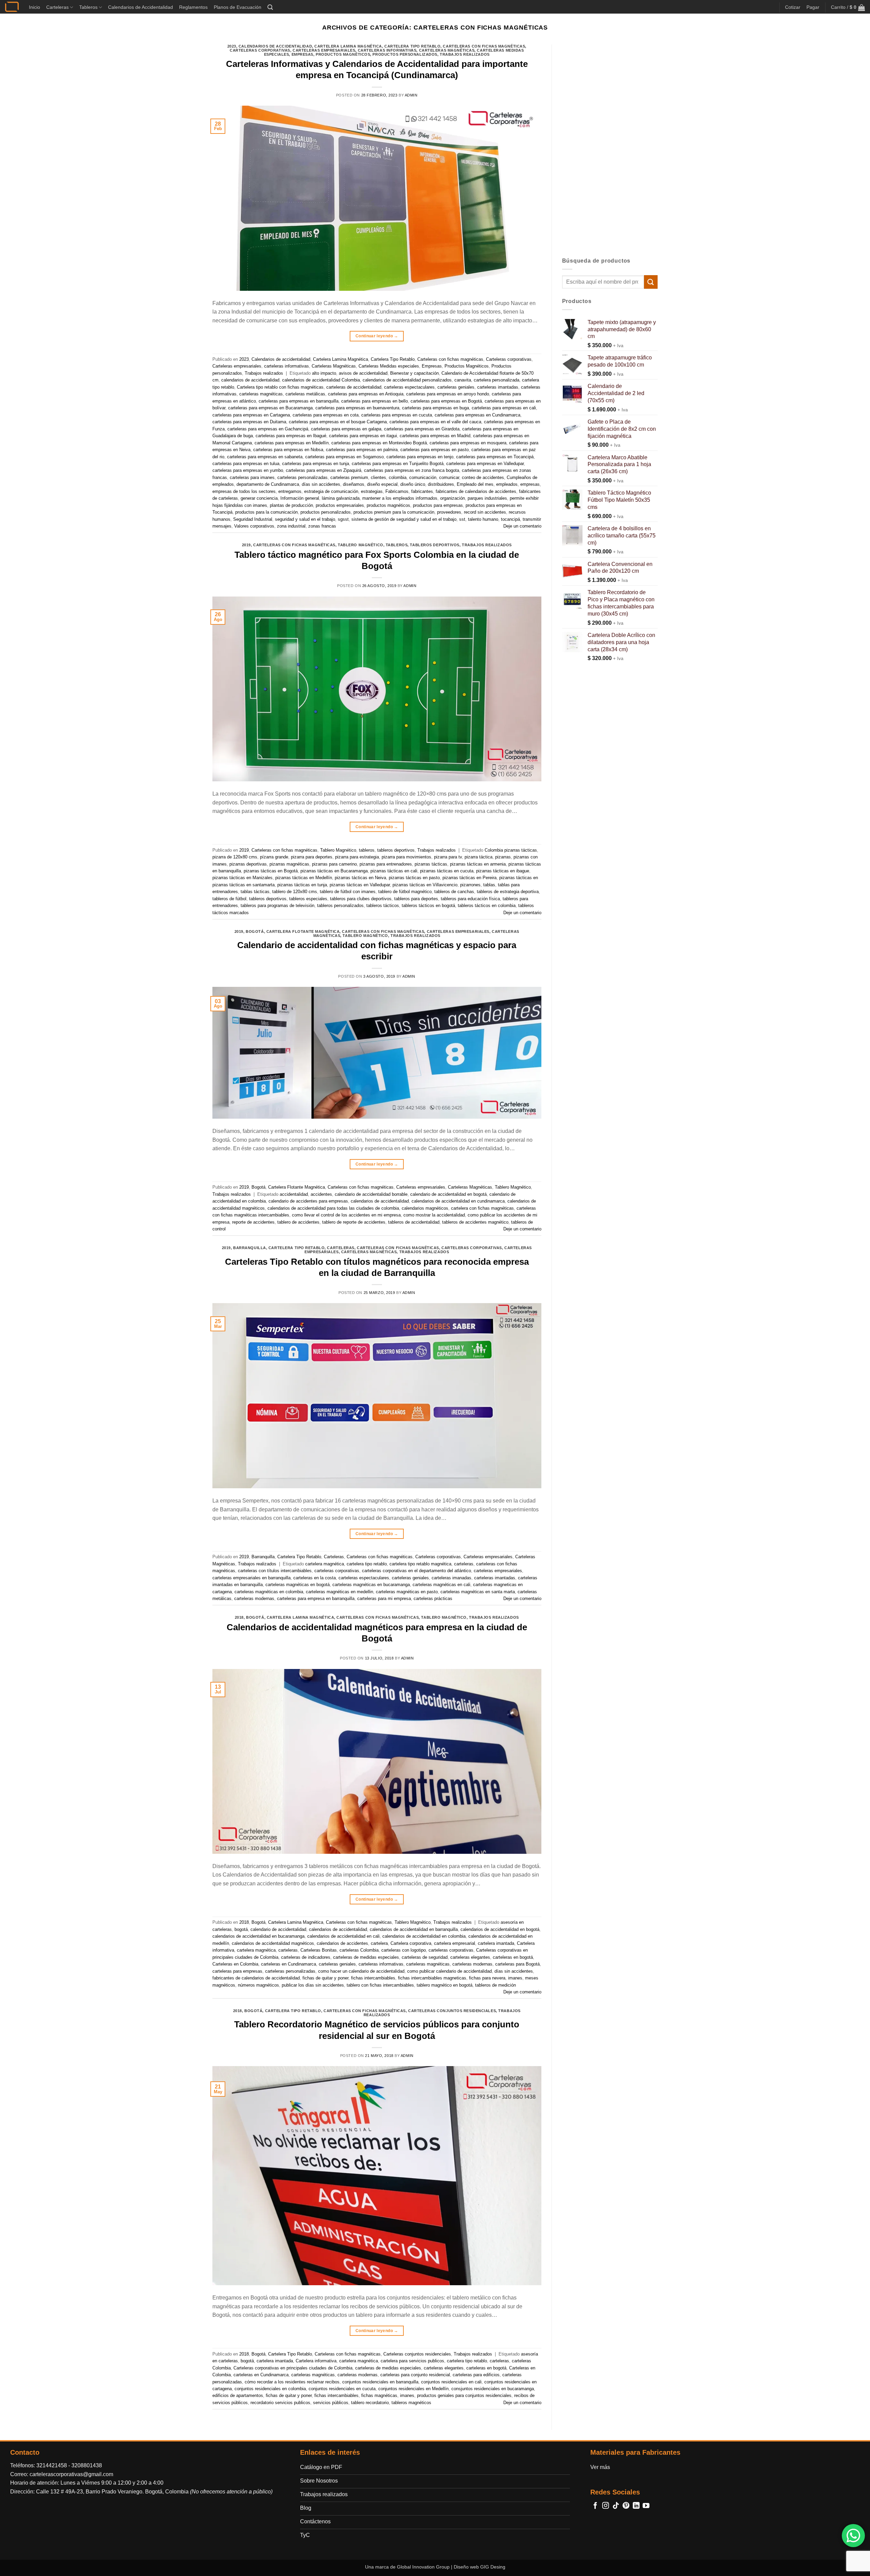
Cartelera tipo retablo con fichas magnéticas (280, 387)
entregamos (290, 491)
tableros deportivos (435, 545)
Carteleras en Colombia (235, 1964)
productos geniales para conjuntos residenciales (464, 2395)
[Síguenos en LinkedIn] (636, 2506)
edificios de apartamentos (238, 2395)
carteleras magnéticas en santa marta (478, 1592)
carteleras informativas (387, 50)
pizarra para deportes (312, 857)
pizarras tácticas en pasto (414, 878)
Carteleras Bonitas (319, 1950)
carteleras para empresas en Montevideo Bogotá (379, 443)
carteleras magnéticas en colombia (269, 1592)
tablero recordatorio (370, 2403)
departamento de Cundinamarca (268, 484)
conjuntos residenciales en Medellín (413, 2389)
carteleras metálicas (305, 394)
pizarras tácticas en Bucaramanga (334, 871)
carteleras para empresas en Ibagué (291, 436)
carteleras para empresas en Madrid (435, 436)
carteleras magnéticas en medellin (340, 1592)
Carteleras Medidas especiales (389, 366)
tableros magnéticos (411, 2403)
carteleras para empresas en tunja (316, 464)
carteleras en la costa (315, 1578)
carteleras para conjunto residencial (415, 2375)
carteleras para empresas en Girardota (422, 429)
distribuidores (441, 484)
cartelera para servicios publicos (412, 2361)
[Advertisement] (610, 146)
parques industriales (487, 498)
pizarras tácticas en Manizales (242, 878)
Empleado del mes (475, 484)
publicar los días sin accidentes (313, 1985)
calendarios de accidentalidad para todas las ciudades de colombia (333, 1208)
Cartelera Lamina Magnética (348, 46)
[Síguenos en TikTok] (616, 2506)
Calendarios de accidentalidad (275, 46)
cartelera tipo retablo (367, 1564)
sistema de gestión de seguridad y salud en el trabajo (404, 519)
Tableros (88, 7)
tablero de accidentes (298, 1222)
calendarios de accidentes (342, 1943)
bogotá (241, 1929)
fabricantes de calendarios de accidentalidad (256, 1978)
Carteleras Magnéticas (447, 50)
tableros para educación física (470, 899)
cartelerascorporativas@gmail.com (71, 2474)
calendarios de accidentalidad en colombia (424, 1936)
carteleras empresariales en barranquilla (251, 1578)
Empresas (302, 54)
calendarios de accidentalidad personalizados (407, 380)
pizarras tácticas (431, 864)
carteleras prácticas (433, 1598)
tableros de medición (495, 1985)
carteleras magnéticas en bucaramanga (371, 1585)
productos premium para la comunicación (394, 512)
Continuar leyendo (377, 336)
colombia (398, 477)
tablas (489, 885)
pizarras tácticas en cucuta (447, 871)
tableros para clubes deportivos (361, 899)
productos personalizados (326, 512)
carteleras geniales (456, 387)
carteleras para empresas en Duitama (249, 422)
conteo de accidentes (483, 477)
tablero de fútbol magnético (405, 892)
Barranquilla (250, 1248)
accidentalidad (294, 1194)
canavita (463, 380)
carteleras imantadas (498, 387)
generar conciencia (259, 498)
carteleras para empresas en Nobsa (288, 450)
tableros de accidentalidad (414, 1222)
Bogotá (255, 931)
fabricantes (422, 491)
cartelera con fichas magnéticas (482, 1208)
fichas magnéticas (379, 2395)
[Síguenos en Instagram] (606, 2506)
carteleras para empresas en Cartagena (251, 415)
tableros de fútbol (229, 899)
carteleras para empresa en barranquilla (316, 1598)
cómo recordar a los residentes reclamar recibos (292, 2382)
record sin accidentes (485, 512)
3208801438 (87, 2465)
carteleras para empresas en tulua (246, 464)
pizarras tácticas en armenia (478, 864)
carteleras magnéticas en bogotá (298, 1585)
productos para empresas (438, 505)
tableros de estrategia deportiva (508, 892)
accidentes (321, 1194)
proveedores (449, 512)
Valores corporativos (254, 526)
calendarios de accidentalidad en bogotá (500, 1929)
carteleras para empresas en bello (375, 401)
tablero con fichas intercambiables (380, 1985)
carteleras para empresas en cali (504, 408)
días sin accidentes (321, 484)
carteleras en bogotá (513, 1957)
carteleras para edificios (476, 2375)
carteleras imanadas (451, 1578)
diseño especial (382, 484)
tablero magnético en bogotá (445, 1985)
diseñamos (354, 484)
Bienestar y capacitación (414, 373)
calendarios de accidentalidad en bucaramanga (258, 1936)
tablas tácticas (255, 892)
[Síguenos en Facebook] (595, 2506)
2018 (239, 1617)
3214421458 (52, 2465)
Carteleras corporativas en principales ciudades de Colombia (293, 2368)
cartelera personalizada (497, 380)
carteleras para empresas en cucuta (397, 415)
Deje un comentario (522, 526)
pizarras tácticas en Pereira (469, 878)
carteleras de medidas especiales (366, 1957)
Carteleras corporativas (260, 50)
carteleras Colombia (359, 1950)
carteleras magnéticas (261, 394)
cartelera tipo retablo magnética (420, 1564)
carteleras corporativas (337, 1571)
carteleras (464, 1564)
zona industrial (291, 526)
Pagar (813, 7)
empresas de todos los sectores (244, 491)
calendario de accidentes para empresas (308, 1201)
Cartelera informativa (316, 2361)
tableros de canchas (454, 892)
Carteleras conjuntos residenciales (452, 2011)
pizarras (503, 857)
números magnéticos (258, 1985)
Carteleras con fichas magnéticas (484, 46)
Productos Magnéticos (343, 54)
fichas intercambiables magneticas (432, 1978)
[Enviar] (651, 282)
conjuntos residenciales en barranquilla (380, 2382)
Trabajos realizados (465, 54)
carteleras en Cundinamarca (289, 1964)
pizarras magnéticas (289, 864)
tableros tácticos (383, 905)
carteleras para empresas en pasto (434, 450)
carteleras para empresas (237, 1971)
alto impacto (324, 373)
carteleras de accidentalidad (354, 387)
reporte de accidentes (253, 1222)
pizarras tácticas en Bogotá (271, 871)
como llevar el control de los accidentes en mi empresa (346, 1215)
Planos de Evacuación (238, 7)
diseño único (413, 484)
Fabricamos (397, 491)
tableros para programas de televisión (277, 905)
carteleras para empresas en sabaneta (265, 457)
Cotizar (793, 7)
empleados (507, 484)
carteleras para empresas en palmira (362, 450)
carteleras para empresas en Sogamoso (344, 457)
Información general (300, 498)
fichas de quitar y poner (325, 1978)
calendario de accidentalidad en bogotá (448, 1194)
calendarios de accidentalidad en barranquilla (414, 1929)
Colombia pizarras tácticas (511, 850)
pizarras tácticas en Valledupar (360, 885)
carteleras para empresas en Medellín (292, 443)
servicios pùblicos (331, 2403)
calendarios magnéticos (425, 1208)
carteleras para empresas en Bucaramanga (270, 408)
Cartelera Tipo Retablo (412, 46)
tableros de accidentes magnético (475, 1222)
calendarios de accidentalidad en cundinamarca (458, 1201)
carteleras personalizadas (302, 477)
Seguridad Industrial (253, 519)
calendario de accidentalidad (278, 1929)
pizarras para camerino (334, 864)
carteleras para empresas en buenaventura (357, 408)
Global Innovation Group (423, 2567)
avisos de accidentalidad (363, 373)
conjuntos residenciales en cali (451, 2382)
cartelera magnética (325, 1564)
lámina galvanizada (341, 498)
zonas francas (322, 526)
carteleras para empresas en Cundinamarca (477, 415)
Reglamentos (193, 7)
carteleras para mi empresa (384, 1598)
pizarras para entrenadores (386, 864)
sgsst (343, 519)
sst (462, 519)
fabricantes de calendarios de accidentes (476, 491)
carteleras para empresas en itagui (363, 436)
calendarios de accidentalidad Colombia (321, 380)
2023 (232, 46)
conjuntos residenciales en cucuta (342, 2389)
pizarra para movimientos (406, 857)
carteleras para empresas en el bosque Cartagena (338, 422)
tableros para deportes (416, 899)
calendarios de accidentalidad (250, 380)
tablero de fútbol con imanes (348, 892)
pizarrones (470, 885)
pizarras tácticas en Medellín (304, 878)
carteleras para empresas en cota (326, 415)
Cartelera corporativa (411, 1943)
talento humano (483, 519)
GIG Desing (493, 2567)
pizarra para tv (448, 857)
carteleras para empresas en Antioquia (366, 394)
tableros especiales (308, 899)
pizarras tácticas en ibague (503, 871)
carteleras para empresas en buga (436, 408)
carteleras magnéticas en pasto (407, 1592)
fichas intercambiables (373, 1978)
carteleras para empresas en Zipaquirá (324, 470)
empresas (530, 484)
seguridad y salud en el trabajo (305, 519)
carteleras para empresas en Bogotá (446, 401)
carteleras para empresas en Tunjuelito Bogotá (398, 464)
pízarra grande (274, 857)
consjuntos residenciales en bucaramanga (493, 2389)
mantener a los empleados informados (400, 498)
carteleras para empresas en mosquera (468, 443)
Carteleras (57, 7)
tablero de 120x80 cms (295, 892)
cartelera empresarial (455, 1943)
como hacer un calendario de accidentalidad (361, 1971)
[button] (270, 7)
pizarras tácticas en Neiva (360, 878)
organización (453, 498)
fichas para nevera (487, 1978)
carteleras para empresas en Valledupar (485, 464)
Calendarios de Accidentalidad (141, 7)
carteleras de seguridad (425, 1957)
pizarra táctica (478, 857)
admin (411, 95)
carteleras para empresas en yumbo (248, 470)
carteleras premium (349, 477)
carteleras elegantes (470, 1957)
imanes (515, 1978)
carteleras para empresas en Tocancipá (495, 457)
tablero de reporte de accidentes (354, 1222)
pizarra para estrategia (357, 857)
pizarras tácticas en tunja (302, 885)
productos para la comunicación (266, 512)
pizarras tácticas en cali (394, 871)
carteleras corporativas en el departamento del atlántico (416, 1571)
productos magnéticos (388, 505)
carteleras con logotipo (404, 1950)
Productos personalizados (405, 54)
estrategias (372, 491)
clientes (378, 477)
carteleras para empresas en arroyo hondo (448, 394)
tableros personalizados (340, 905)
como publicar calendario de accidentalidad (449, 1971)
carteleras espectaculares (409, 387)
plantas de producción (291, 505)
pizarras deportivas (248, 864)
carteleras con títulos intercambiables (275, 1571)
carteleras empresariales (498, 1571)
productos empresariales (340, 505)
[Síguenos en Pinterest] (626, 2506)
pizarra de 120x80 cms (235, 857)
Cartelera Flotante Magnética (303, 931)
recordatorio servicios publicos (280, 2403)
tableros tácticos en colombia (487, 905)
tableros (397, 545)
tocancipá (510, 519)
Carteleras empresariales (324, 50)
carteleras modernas (254, 1598)
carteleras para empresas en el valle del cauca (435, 422)
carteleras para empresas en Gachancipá (268, 429)
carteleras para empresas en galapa (346, 429)
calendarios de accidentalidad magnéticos (273, 1943)
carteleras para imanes (252, 477)
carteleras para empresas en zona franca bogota (412, 470)
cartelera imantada (496, 1943)
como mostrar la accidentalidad (434, 1215)
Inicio (34, 7)
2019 (246, 545)
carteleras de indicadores (306, 1957)
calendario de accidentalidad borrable (371, 1194)
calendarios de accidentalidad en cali (343, 1936)
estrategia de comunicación (331, 491)
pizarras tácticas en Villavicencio (425, 885)
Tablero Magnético (361, 545)
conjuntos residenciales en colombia (270, 2389)
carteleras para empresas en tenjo (420, 457)
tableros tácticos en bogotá (428, 905)
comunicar (449, 477)
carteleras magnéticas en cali (441, 1585)
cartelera (379, 1943)
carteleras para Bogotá (517, 1964)
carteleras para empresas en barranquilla (299, 401)
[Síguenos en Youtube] (646, 2506)
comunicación (423, 477)
